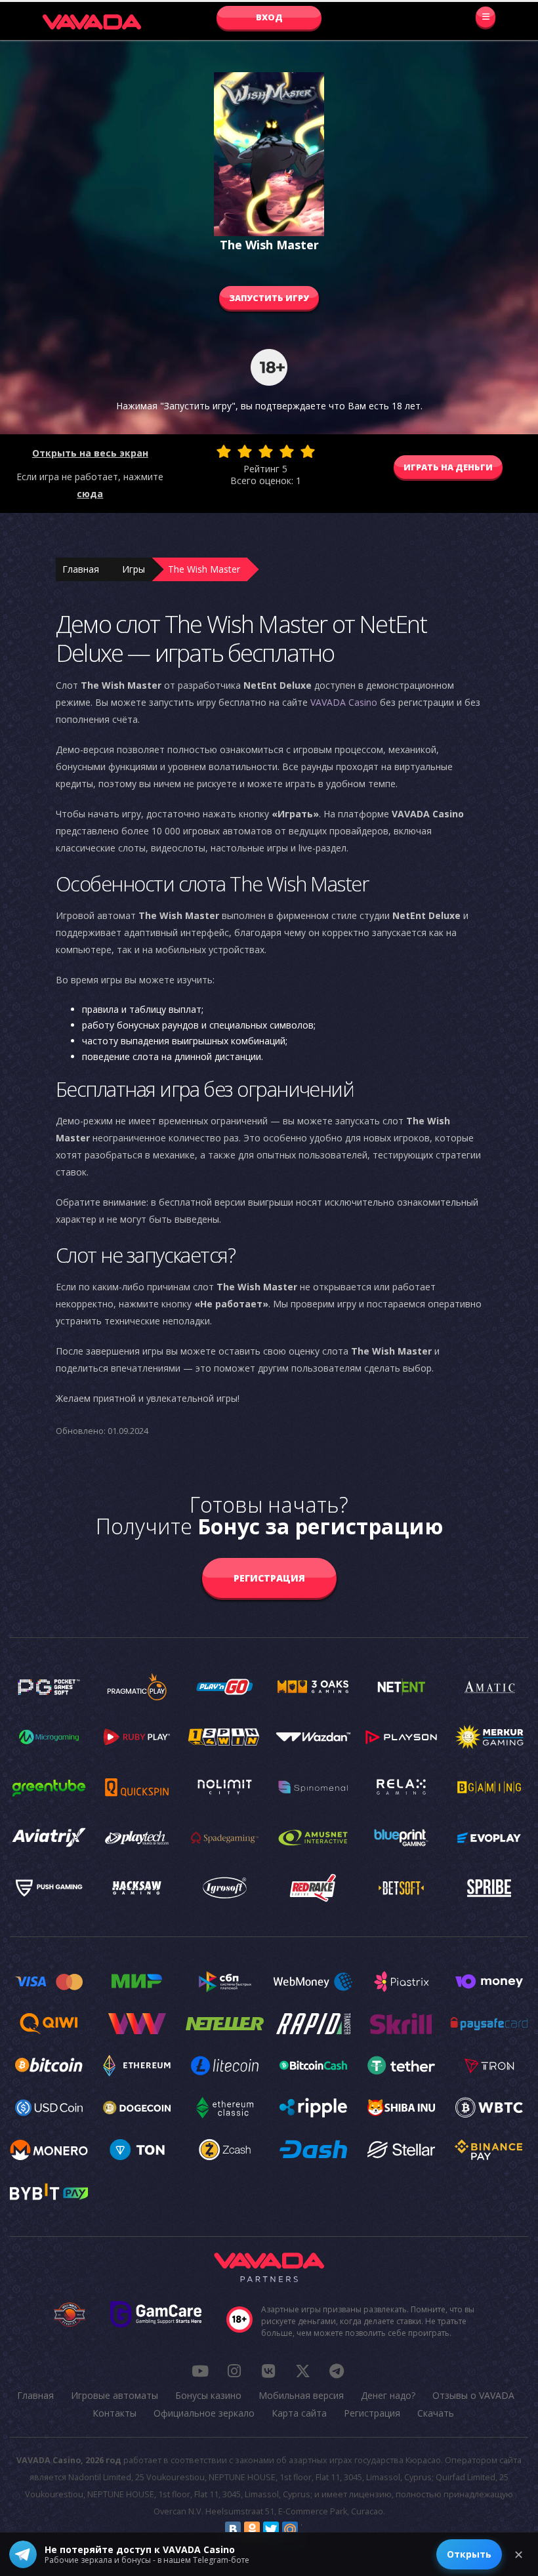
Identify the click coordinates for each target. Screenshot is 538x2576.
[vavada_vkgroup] (268, 2371)
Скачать (436, 2413)
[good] (287, 451)
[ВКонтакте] (233, 2529)
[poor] (245, 451)
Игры (134, 569)
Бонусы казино (208, 2395)
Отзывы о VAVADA (473, 2395)
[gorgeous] (308, 451)
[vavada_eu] (302, 2371)
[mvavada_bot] (337, 2371)
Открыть (469, 2554)
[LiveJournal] (309, 2529)
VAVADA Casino (344, 702)
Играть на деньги (448, 467)
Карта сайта (299, 2413)
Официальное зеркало (204, 2413)
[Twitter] (271, 2529)
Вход (269, 17)
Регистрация (269, 1578)
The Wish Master (204, 569)
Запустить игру (269, 298)
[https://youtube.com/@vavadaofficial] (200, 2371)
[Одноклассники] (252, 2529)
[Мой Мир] (290, 2529)
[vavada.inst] (234, 2371)
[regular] (266, 451)
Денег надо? (388, 2395)
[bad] (224, 451)
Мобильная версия (301, 2395)
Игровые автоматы (114, 2395)
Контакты (114, 2413)
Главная (81, 569)
